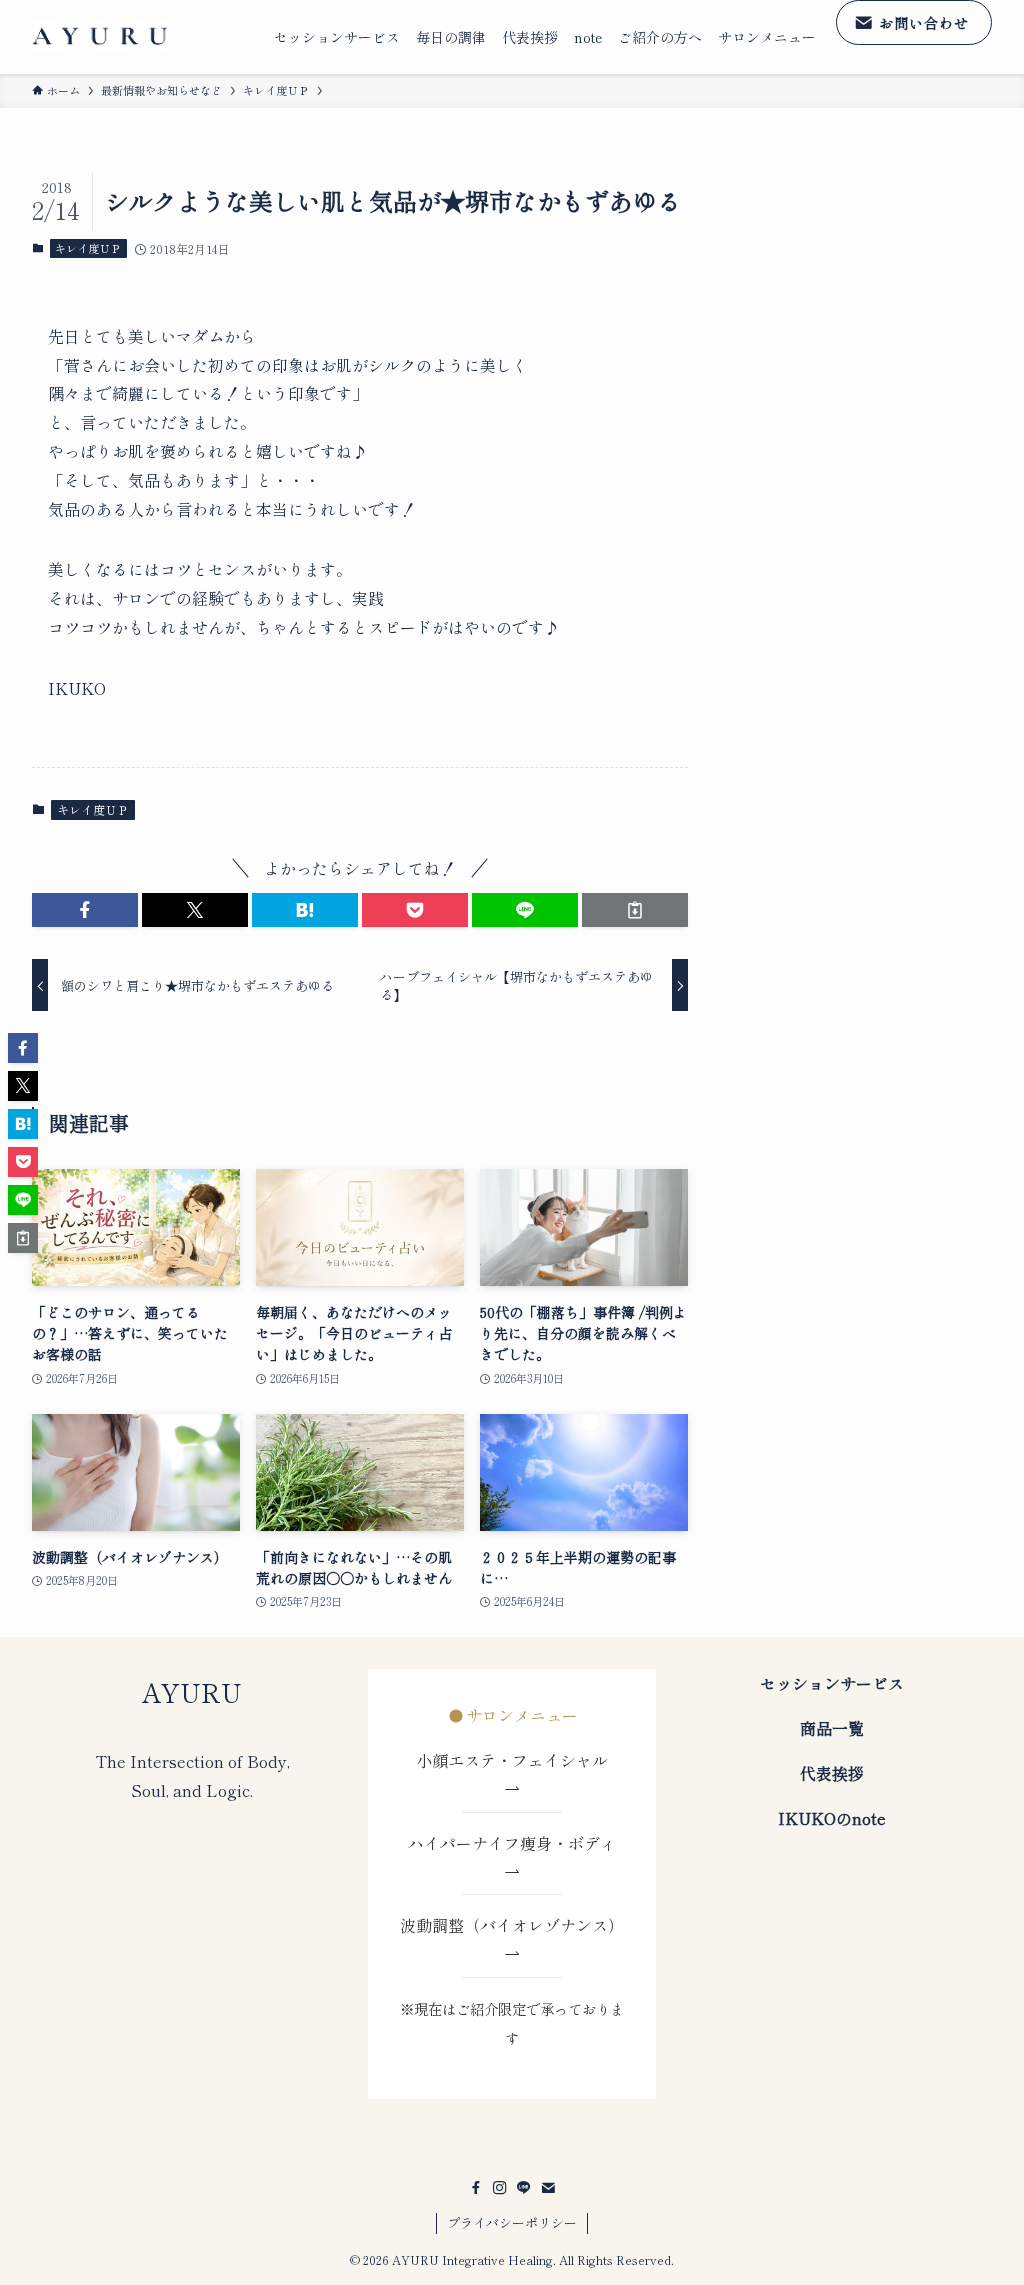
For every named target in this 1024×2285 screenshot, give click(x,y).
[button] (85, 910)
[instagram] (500, 2188)
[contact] (548, 2188)
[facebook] (476, 2188)
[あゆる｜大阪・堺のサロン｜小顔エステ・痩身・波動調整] (100, 37)
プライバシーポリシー (512, 2222)
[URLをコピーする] (635, 910)
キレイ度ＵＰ (88, 248)
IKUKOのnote (832, 1818)
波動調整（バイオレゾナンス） (512, 1925)
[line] (524, 2188)
